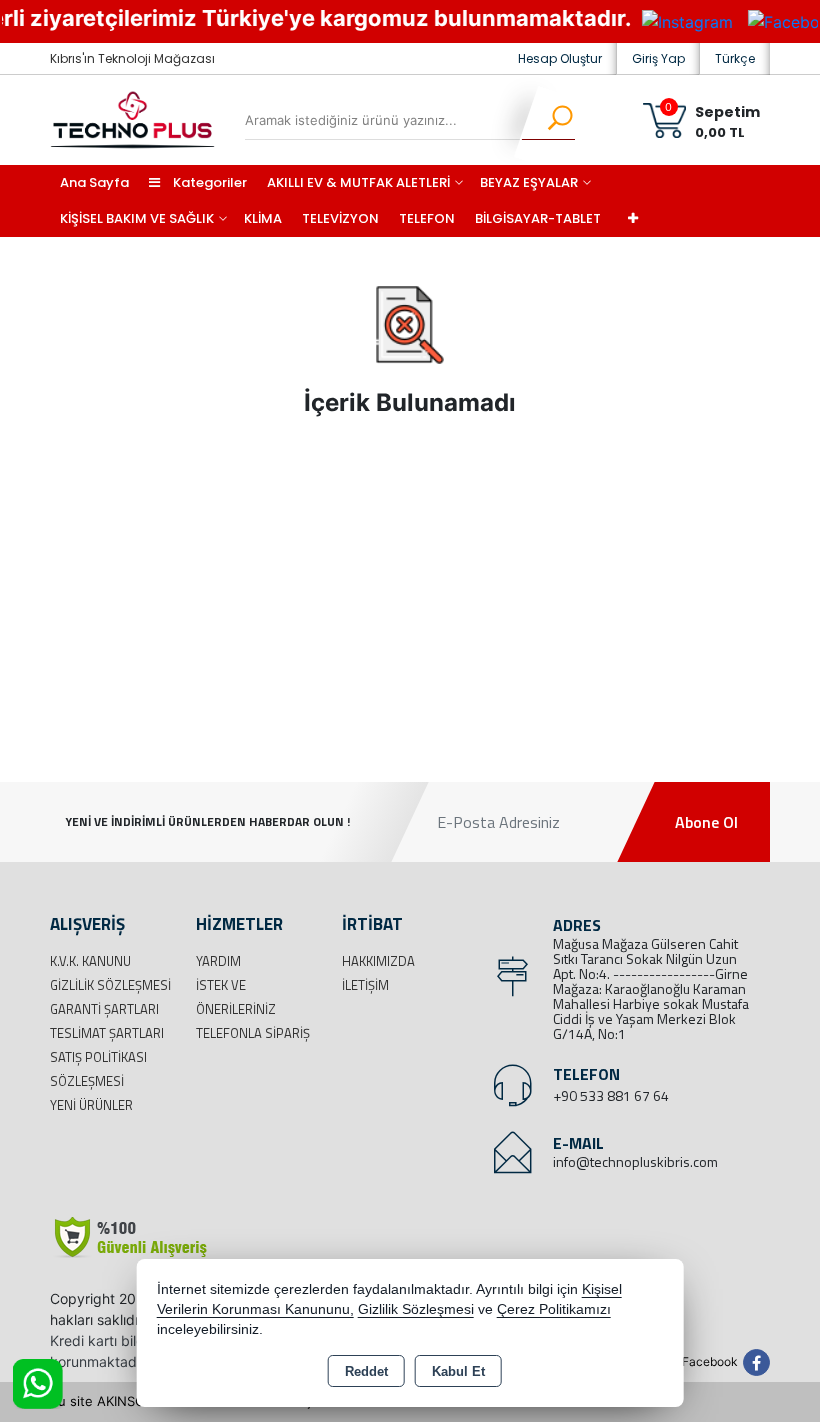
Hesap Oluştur (560, 58)
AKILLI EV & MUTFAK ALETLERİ (358, 182)
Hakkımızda (378, 961)
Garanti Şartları (104, 1009)
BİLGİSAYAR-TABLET (538, 218)
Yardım (218, 961)
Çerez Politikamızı (554, 1309)
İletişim (365, 985)
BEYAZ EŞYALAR (529, 182)
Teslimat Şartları (107, 1033)
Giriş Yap (658, 58)
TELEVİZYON (340, 218)
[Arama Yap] (547, 120)
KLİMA (263, 218)
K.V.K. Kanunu (90, 961)
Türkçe (735, 58)
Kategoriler (208, 182)
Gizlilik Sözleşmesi (110, 985)
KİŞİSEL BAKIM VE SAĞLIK (137, 218)
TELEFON (427, 218)
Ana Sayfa (94, 182)
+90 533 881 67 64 (611, 1095)
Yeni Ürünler (91, 1105)
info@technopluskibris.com (635, 1161)
